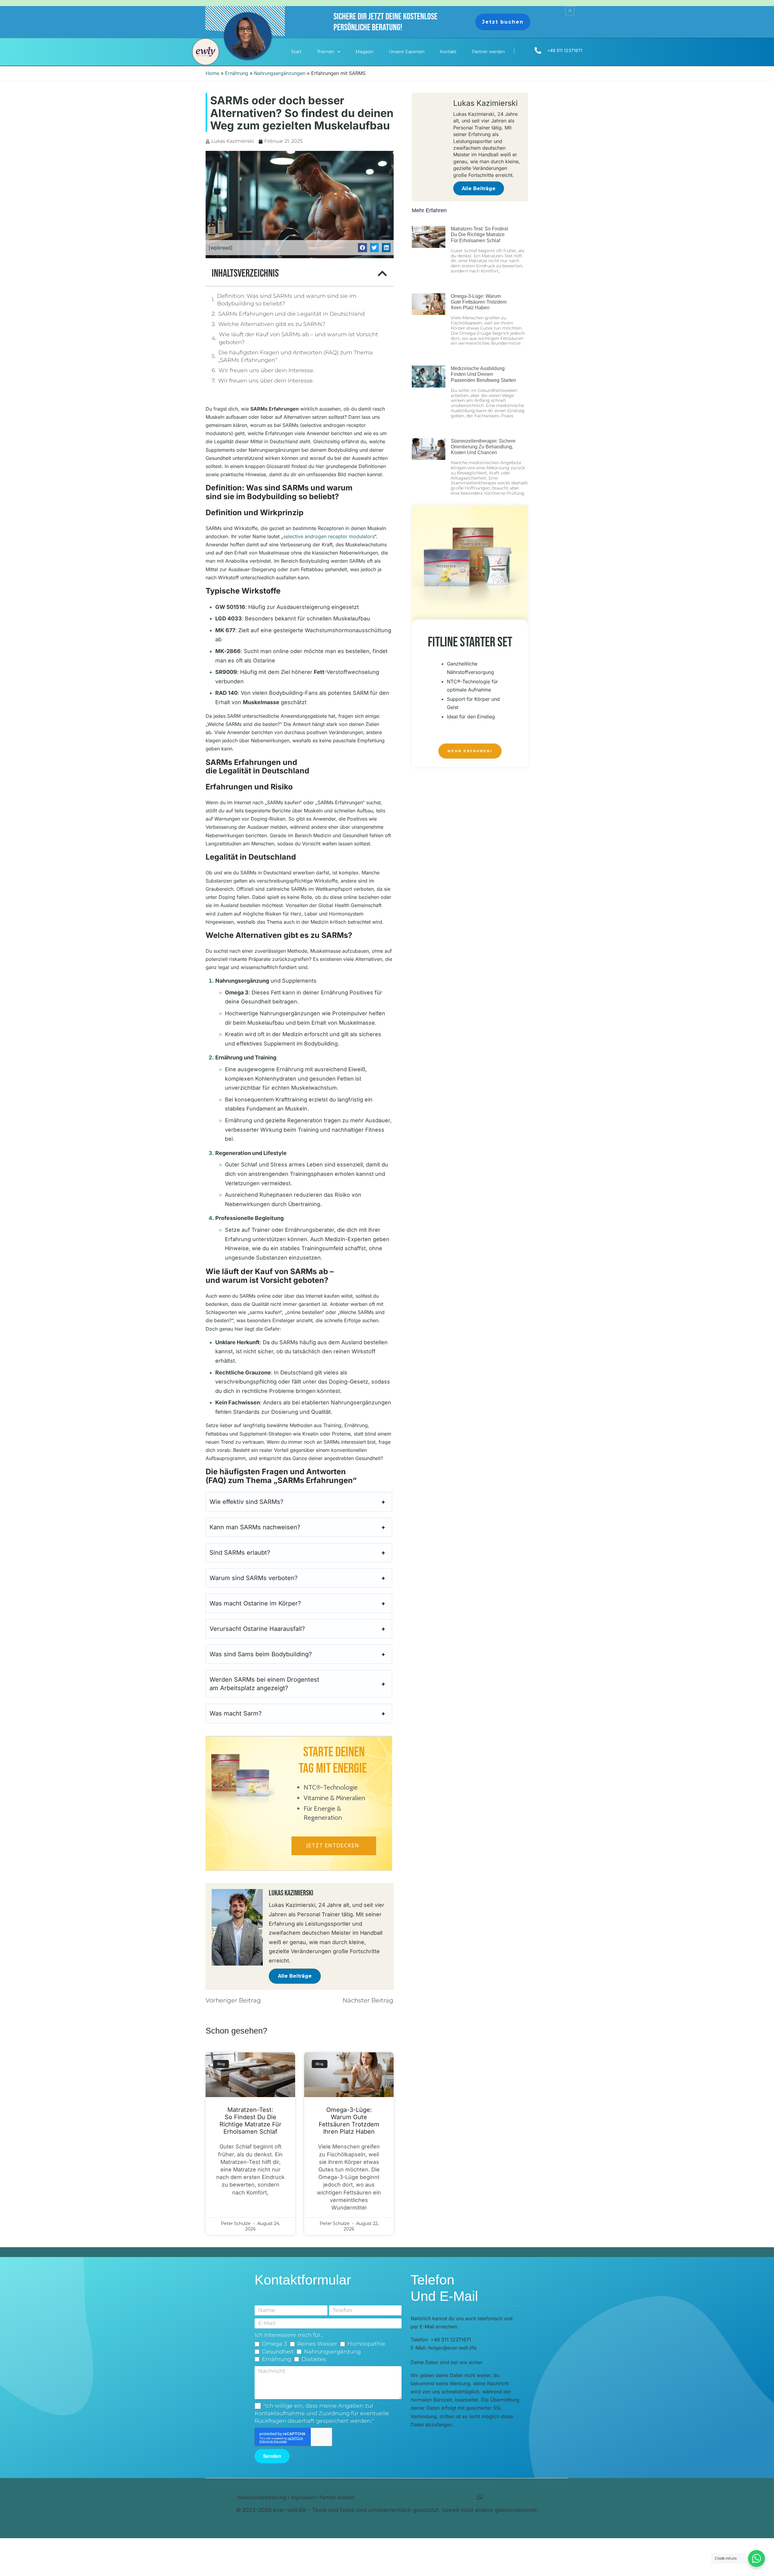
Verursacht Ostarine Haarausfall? (257, 1629)
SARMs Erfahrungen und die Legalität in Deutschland (291, 314)
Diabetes (314, 2359)
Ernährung (237, 73)
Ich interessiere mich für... (289, 2335)
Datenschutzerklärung (262, 2497)
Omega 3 (274, 2344)
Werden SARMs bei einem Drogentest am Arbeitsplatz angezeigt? (264, 1684)
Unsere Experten (407, 52)
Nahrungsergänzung (332, 2352)
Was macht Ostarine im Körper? (255, 1603)
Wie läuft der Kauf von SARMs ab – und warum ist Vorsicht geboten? (298, 338)
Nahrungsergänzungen (280, 73)
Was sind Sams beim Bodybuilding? (261, 1654)
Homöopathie (366, 2344)
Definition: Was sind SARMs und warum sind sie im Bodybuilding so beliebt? (287, 300)
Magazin (365, 52)
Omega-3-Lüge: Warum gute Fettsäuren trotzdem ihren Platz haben (349, 2121)
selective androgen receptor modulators (329, 536)
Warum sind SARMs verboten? (254, 1578)
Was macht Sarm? (236, 1713)
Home (212, 73)
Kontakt (448, 52)
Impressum (303, 2497)
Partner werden (488, 52)
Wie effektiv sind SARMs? (246, 1502)
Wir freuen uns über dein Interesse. (267, 370)
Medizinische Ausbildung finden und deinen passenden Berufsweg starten (483, 374)
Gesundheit (278, 2352)
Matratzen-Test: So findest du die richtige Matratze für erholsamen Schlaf (250, 2121)
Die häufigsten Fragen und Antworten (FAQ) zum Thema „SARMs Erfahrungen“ (296, 356)
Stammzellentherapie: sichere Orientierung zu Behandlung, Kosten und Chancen (483, 447)
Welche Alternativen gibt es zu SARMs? (272, 324)
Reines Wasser (317, 2344)
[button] (362, 247)
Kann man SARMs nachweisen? (255, 1527)
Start (296, 52)
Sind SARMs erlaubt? (240, 1553)
